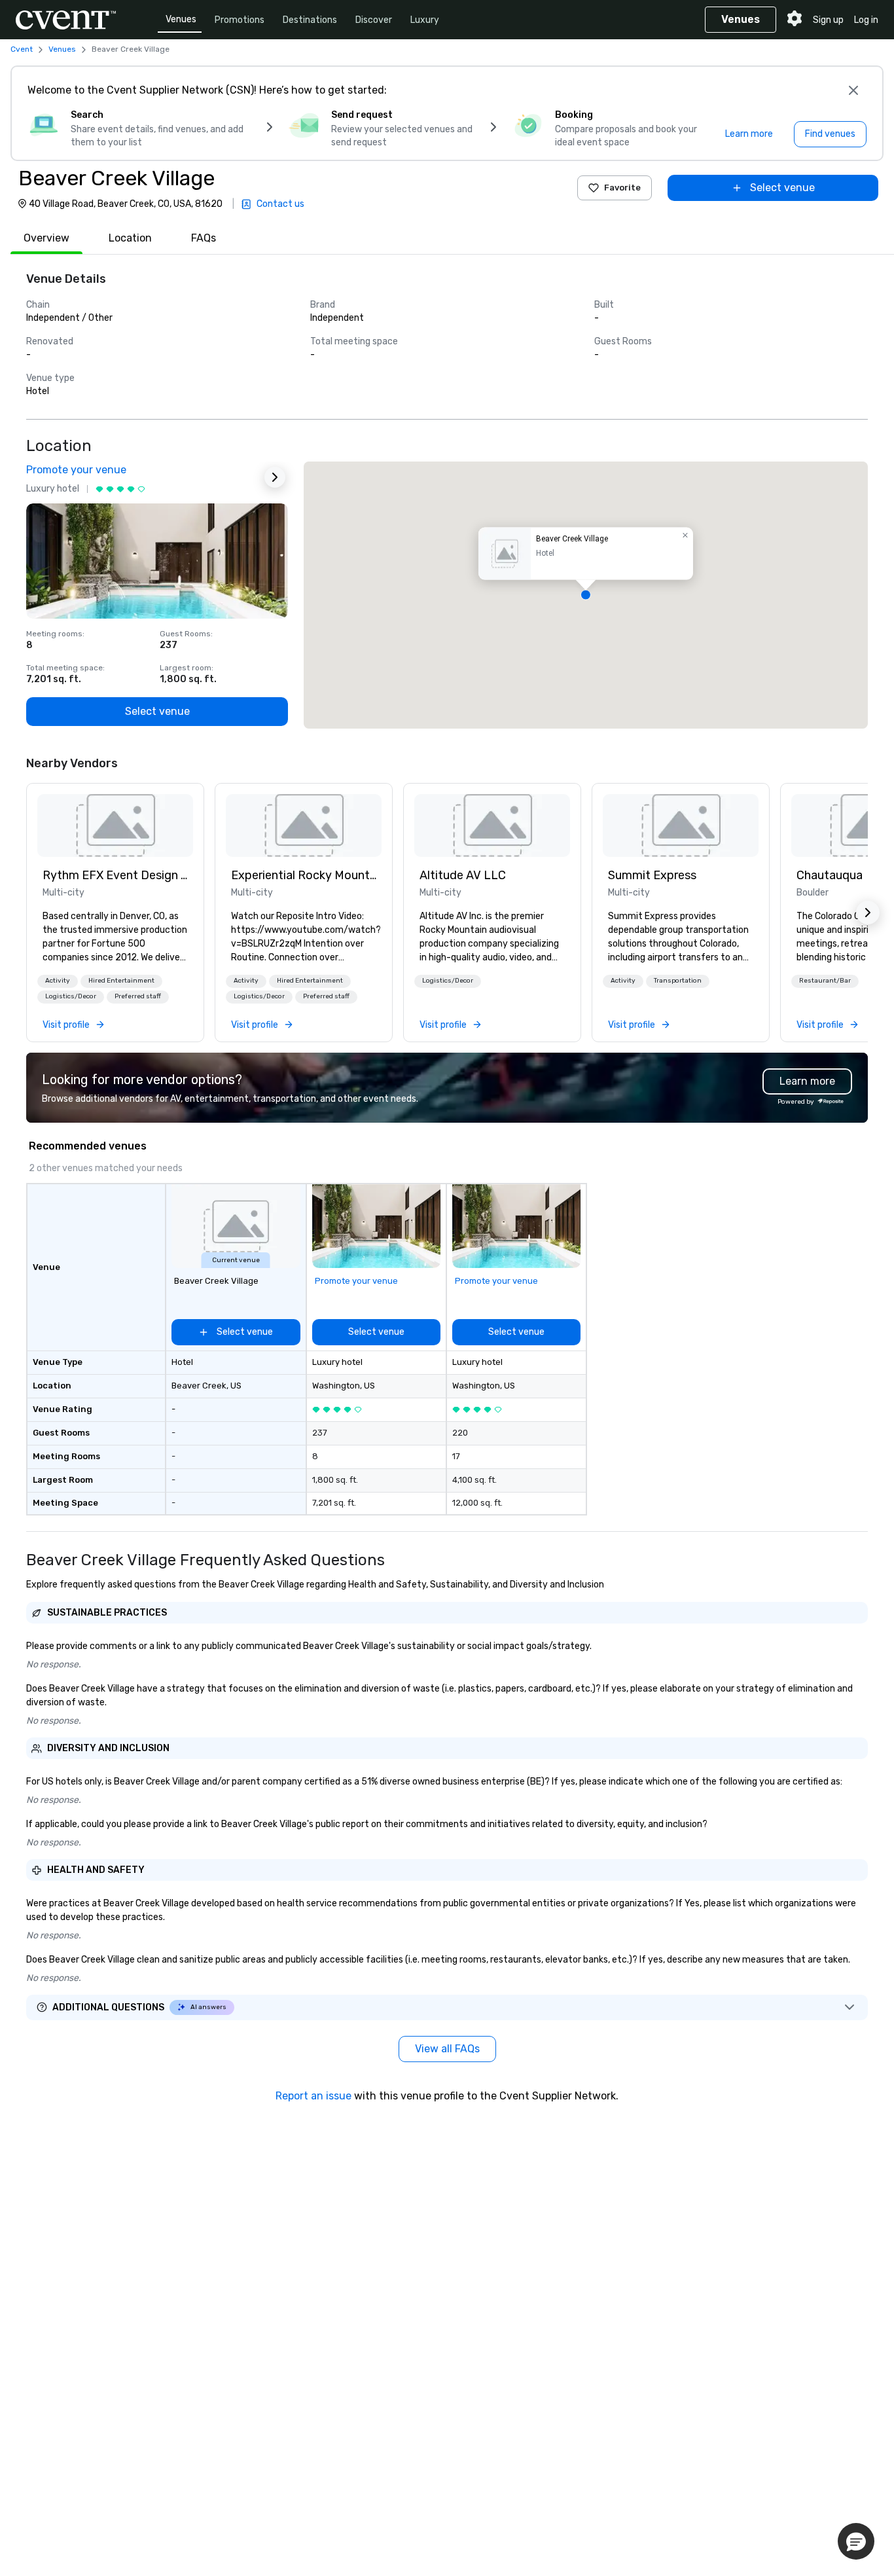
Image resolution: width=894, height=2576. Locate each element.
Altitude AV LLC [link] (463, 875)
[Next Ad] (275, 477)
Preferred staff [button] (138, 996)
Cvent (22, 49)
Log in (866, 20)
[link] (115, 825)
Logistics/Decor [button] (71, 996)
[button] (586, 595)
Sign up (828, 20)
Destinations (310, 20)
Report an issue (313, 2096)
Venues (181, 19)
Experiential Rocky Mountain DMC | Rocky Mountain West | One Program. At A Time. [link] (304, 875)
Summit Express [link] (652, 875)
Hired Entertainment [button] (121, 981)
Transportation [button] (678, 981)
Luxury (425, 20)
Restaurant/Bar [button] (825, 981)
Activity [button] (58, 981)
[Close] (853, 90)
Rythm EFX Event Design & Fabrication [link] (115, 875)
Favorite (622, 188)
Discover (374, 20)
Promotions (240, 20)
